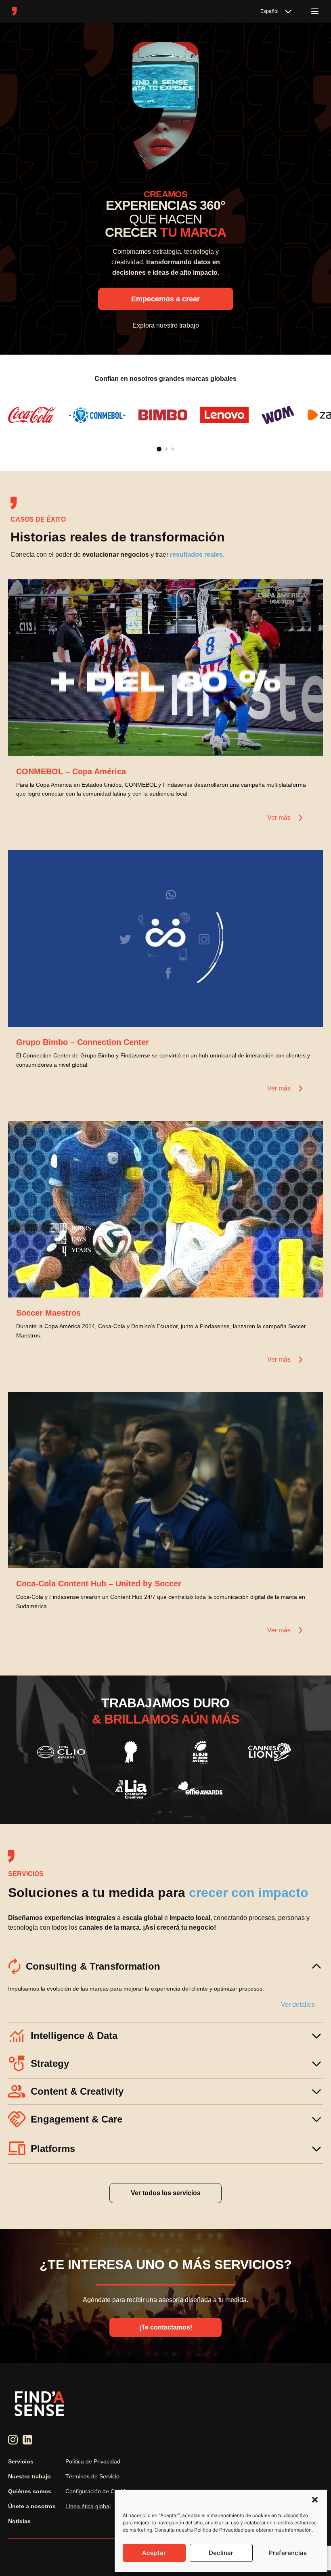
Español (269, 11)
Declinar (221, 2553)
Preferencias (288, 2553)
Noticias (19, 2521)
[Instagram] (13, 2440)
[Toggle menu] (315, 11)
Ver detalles (298, 2005)
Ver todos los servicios (166, 2193)
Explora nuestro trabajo (166, 325)
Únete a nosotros (32, 2506)
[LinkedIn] (27, 2440)
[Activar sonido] (308, 742)
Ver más (279, 818)
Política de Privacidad (93, 2461)
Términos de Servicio (92, 2476)
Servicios (21, 2461)
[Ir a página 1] (159, 449)
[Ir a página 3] (173, 449)
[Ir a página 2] (166, 449)
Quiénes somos (30, 2491)
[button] (315, 2500)
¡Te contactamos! (166, 2327)
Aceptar (154, 2553)
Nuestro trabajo (29, 2476)
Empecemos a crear (165, 299)
